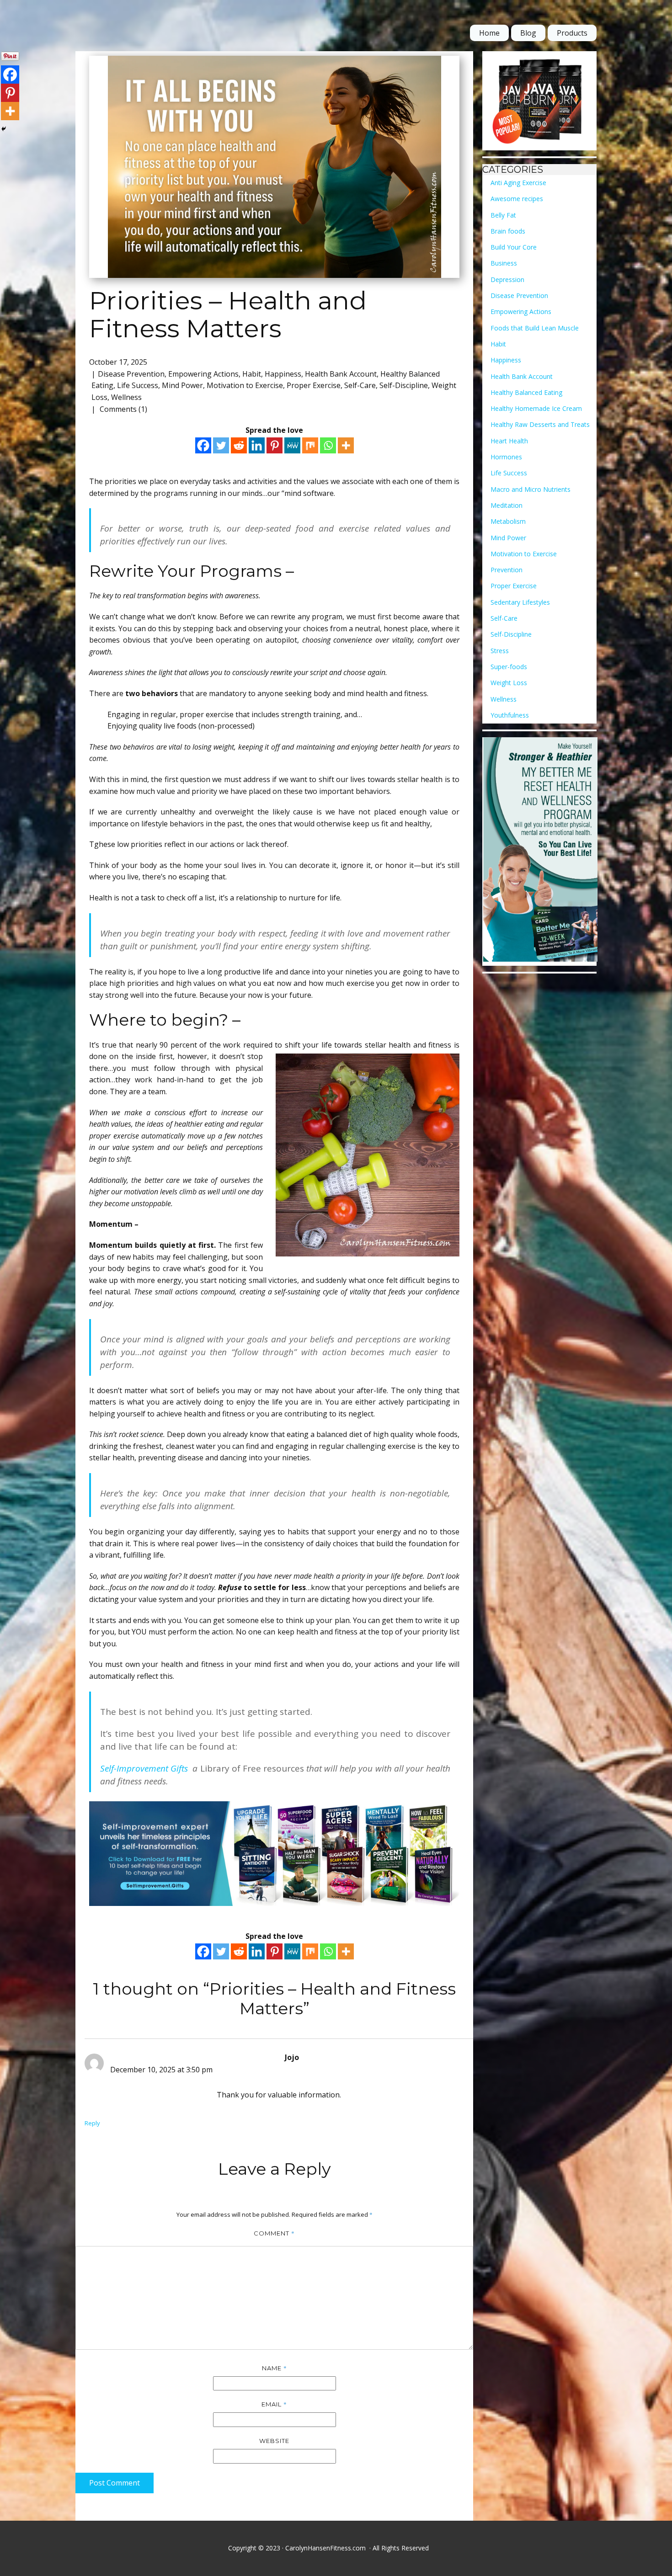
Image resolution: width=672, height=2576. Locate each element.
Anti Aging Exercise (518, 183)
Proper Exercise (314, 385)
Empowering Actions (203, 374)
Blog (528, 33)
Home (489, 33)
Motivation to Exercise (245, 385)
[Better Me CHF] (540, 852)
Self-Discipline (404, 385)
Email (274, 2404)
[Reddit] (239, 445)
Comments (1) (123, 409)
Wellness (126, 397)
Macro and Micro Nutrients (531, 489)
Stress (500, 651)
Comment (274, 2233)
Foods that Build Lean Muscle (535, 328)
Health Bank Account (341, 374)
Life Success (138, 385)
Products (572, 33)
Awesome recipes (517, 199)
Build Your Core (514, 247)
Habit (252, 374)
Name (275, 2368)
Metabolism (508, 521)
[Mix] (310, 445)
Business (504, 263)
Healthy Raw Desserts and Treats (540, 424)
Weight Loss (509, 683)
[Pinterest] (275, 445)
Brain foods (508, 231)
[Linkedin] (257, 445)
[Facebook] (203, 445)
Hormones (506, 457)
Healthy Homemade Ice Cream (536, 408)
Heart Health (509, 441)
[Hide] (4, 129)
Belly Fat (503, 215)
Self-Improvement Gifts (146, 1768)
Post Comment (115, 2483)
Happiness (283, 374)
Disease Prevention (131, 374)
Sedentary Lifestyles (520, 602)
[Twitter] (221, 445)
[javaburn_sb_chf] (540, 101)
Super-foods (509, 667)
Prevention (507, 570)
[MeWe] (292, 445)
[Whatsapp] (328, 445)
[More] (346, 445)
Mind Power (182, 385)
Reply (92, 2123)
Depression (507, 279)
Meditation (507, 505)
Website (274, 2441)
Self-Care (360, 385)
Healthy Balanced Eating (526, 392)
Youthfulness (510, 715)
